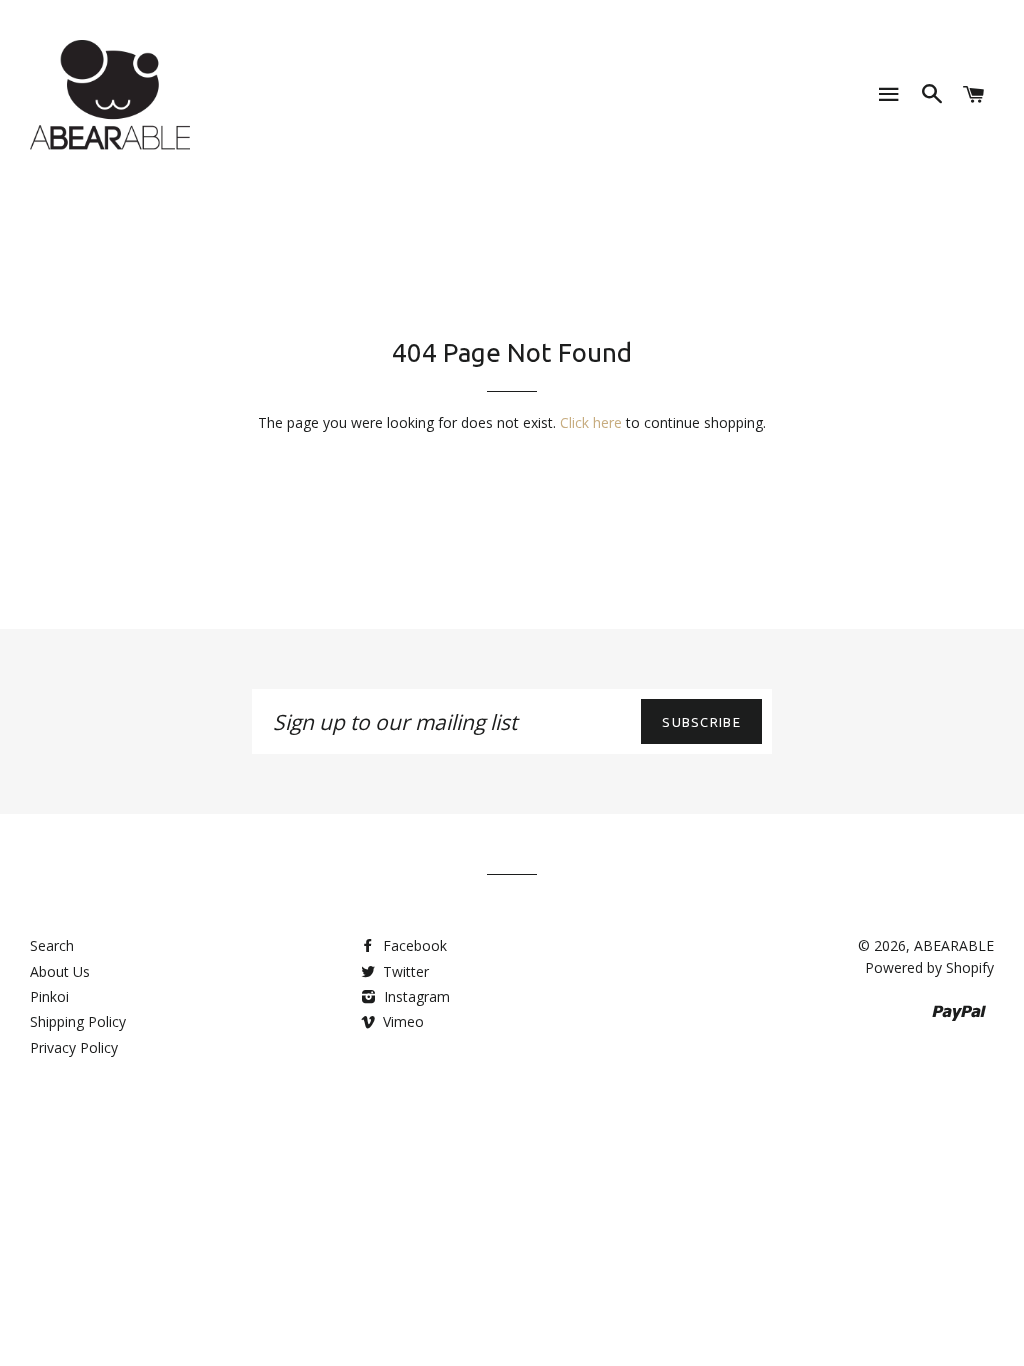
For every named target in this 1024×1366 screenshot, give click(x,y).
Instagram (415, 996)
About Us (60, 971)
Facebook (413, 945)
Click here (591, 422)
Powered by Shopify (929, 967)
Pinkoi (49, 996)
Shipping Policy (78, 1021)
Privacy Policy (74, 1047)
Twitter (404, 971)
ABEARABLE (954, 945)
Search (52, 945)
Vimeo (401, 1021)
